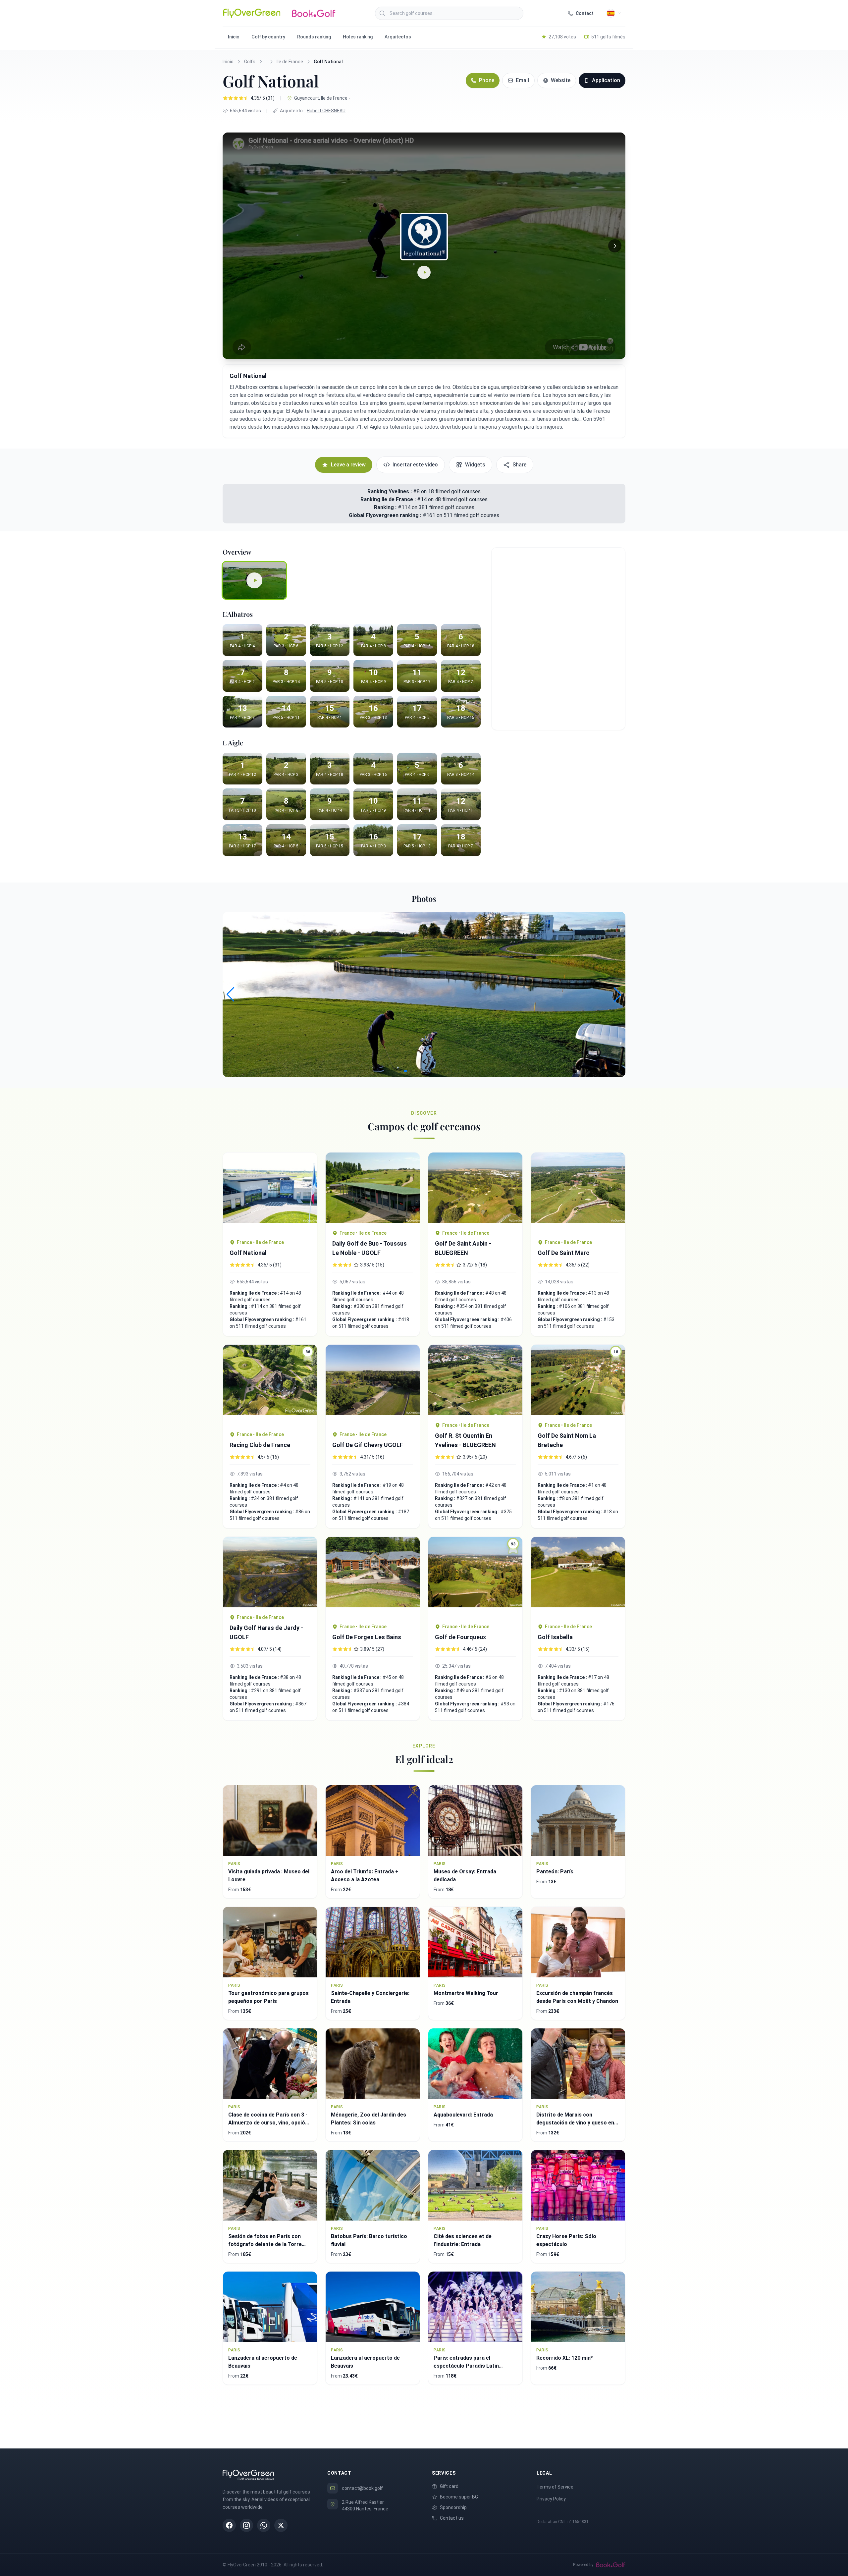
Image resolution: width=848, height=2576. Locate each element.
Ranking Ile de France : (389, 499)
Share (519, 465)
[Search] (382, 13)
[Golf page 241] (270, 1572)
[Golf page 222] (373, 1577)
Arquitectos (398, 37)
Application (606, 80)
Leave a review (348, 465)
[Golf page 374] (578, 1192)
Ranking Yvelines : (390, 491)
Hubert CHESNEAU (326, 111)
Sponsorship (453, 2507)
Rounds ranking (314, 37)
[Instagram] (246, 2525)
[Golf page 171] (373, 1188)
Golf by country (268, 37)
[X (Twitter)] (281, 2525)
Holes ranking (358, 37)
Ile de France (290, 62)
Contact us (452, 2518)
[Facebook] (229, 2525)
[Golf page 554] (578, 1577)
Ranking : (386, 507)
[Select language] (614, 13)
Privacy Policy (551, 2499)
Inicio (234, 37)
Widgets (475, 465)
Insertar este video (415, 465)
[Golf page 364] (475, 1188)
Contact (585, 13)
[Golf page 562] (270, 1192)
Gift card (449, 2486)
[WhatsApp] (264, 2525)
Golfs (250, 62)
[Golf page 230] (373, 1385)
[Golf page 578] (475, 1380)
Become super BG (459, 2497)
